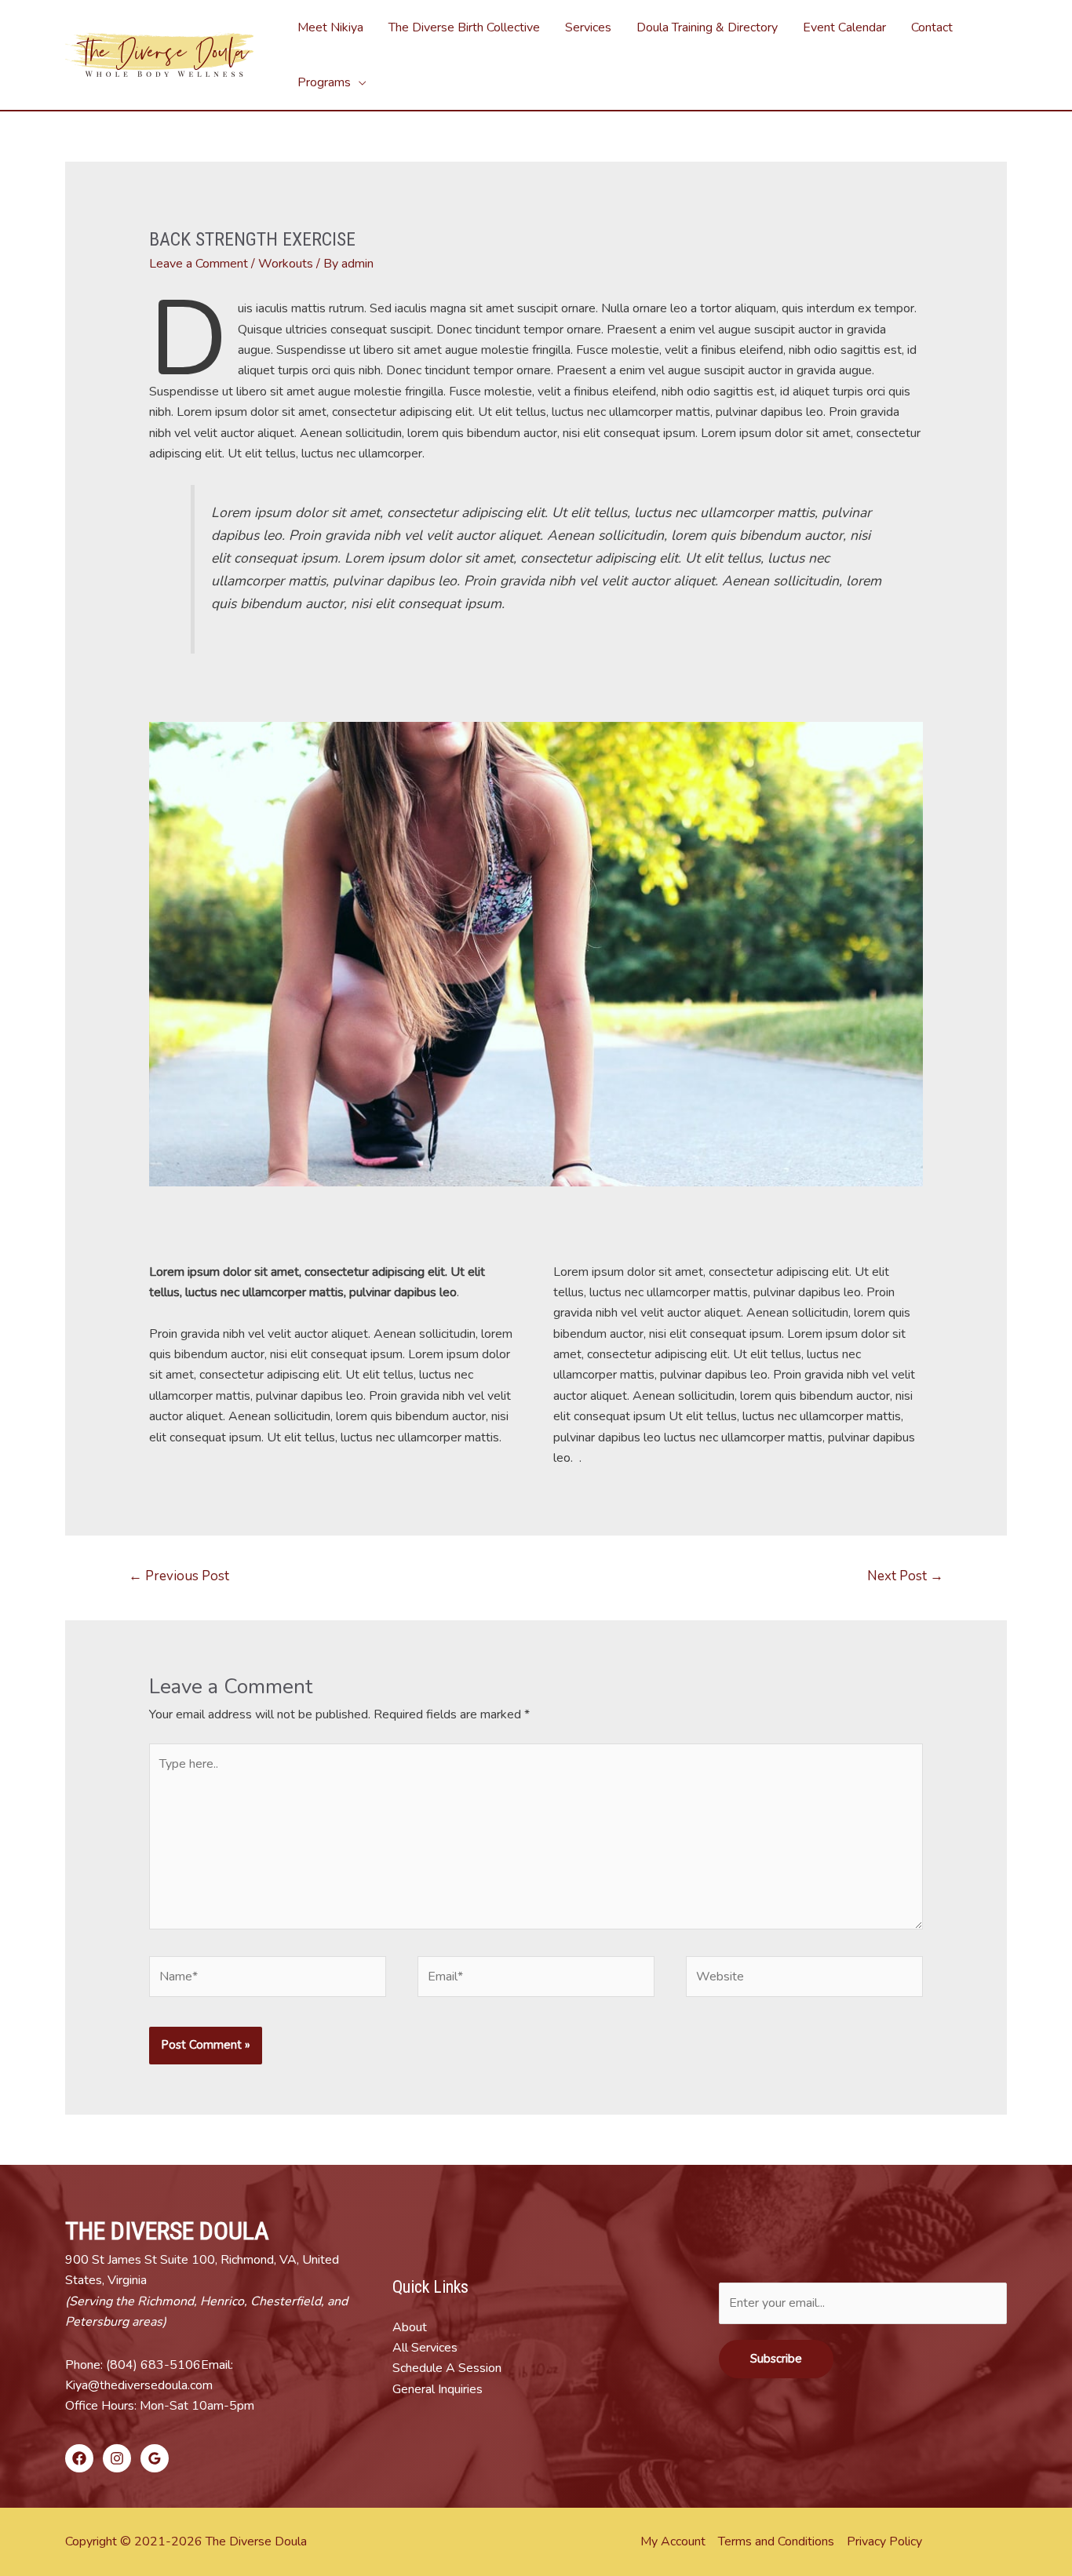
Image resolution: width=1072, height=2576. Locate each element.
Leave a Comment (199, 264)
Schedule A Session (447, 2368)
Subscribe (776, 2359)
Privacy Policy (884, 2541)
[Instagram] (117, 2458)
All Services (425, 2348)
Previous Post (179, 1576)
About (410, 2327)
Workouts (286, 264)
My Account (673, 2541)
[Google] (155, 2458)
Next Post (905, 1576)
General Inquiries (438, 2389)
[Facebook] (79, 2458)
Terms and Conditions (776, 2541)
